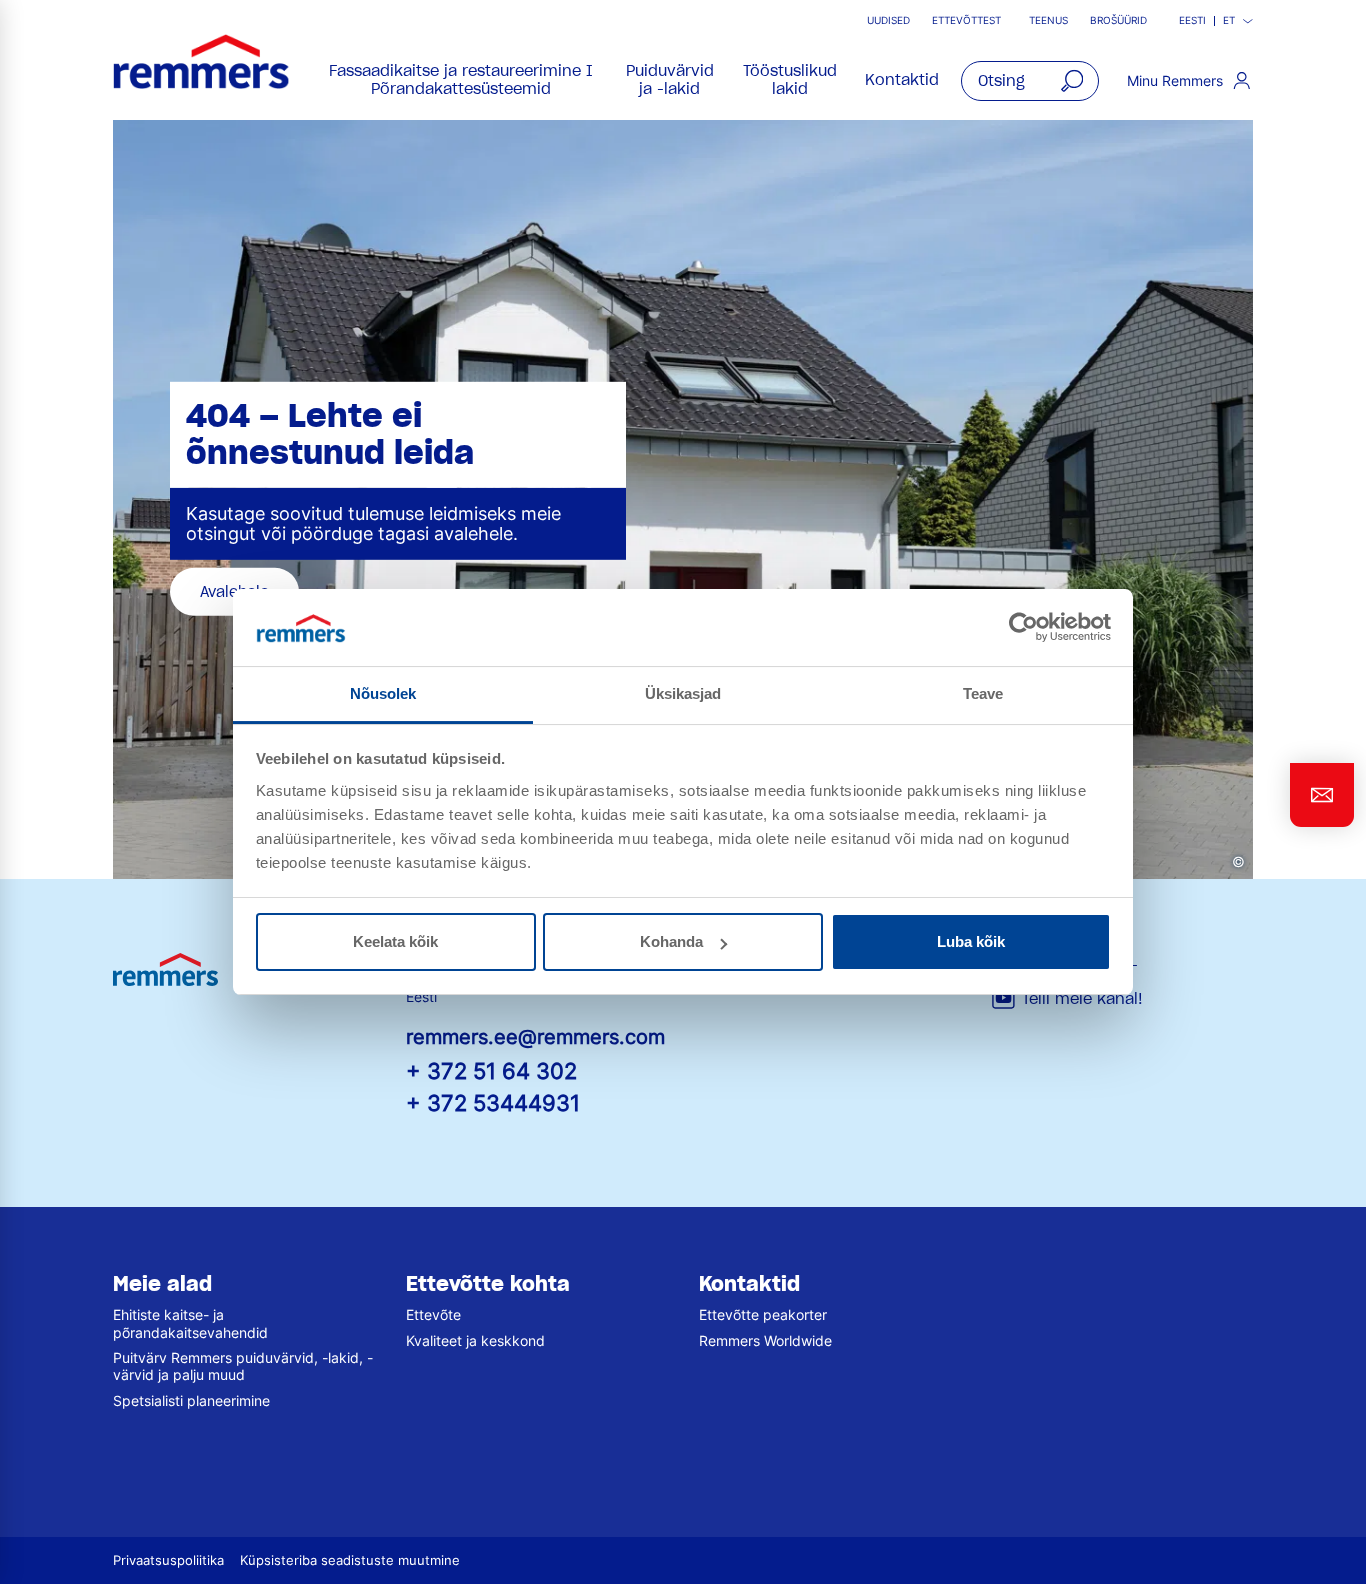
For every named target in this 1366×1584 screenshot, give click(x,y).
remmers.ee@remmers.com (535, 1037)
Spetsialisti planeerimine (191, 1400)
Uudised (888, 20)
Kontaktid (902, 80)
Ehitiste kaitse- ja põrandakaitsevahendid (190, 1323)
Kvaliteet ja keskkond (475, 1340)
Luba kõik (971, 941)
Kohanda (671, 941)
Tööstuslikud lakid (790, 79)
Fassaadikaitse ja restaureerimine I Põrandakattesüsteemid (461, 79)
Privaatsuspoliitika (168, 1560)
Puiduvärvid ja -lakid (670, 79)
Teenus (1048, 20)
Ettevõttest (966, 20)
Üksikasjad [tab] (683, 693)
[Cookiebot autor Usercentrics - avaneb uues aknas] (1023, 627)
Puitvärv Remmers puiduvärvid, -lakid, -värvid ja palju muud (243, 1366)
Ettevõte (433, 1314)
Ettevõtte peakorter (763, 1314)
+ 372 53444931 (493, 1102)
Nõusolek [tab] (383, 693)
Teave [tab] (983, 693)
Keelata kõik (395, 941)
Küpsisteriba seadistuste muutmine (350, 1560)
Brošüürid (1118, 20)
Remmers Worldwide (765, 1340)
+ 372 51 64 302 (491, 1070)
